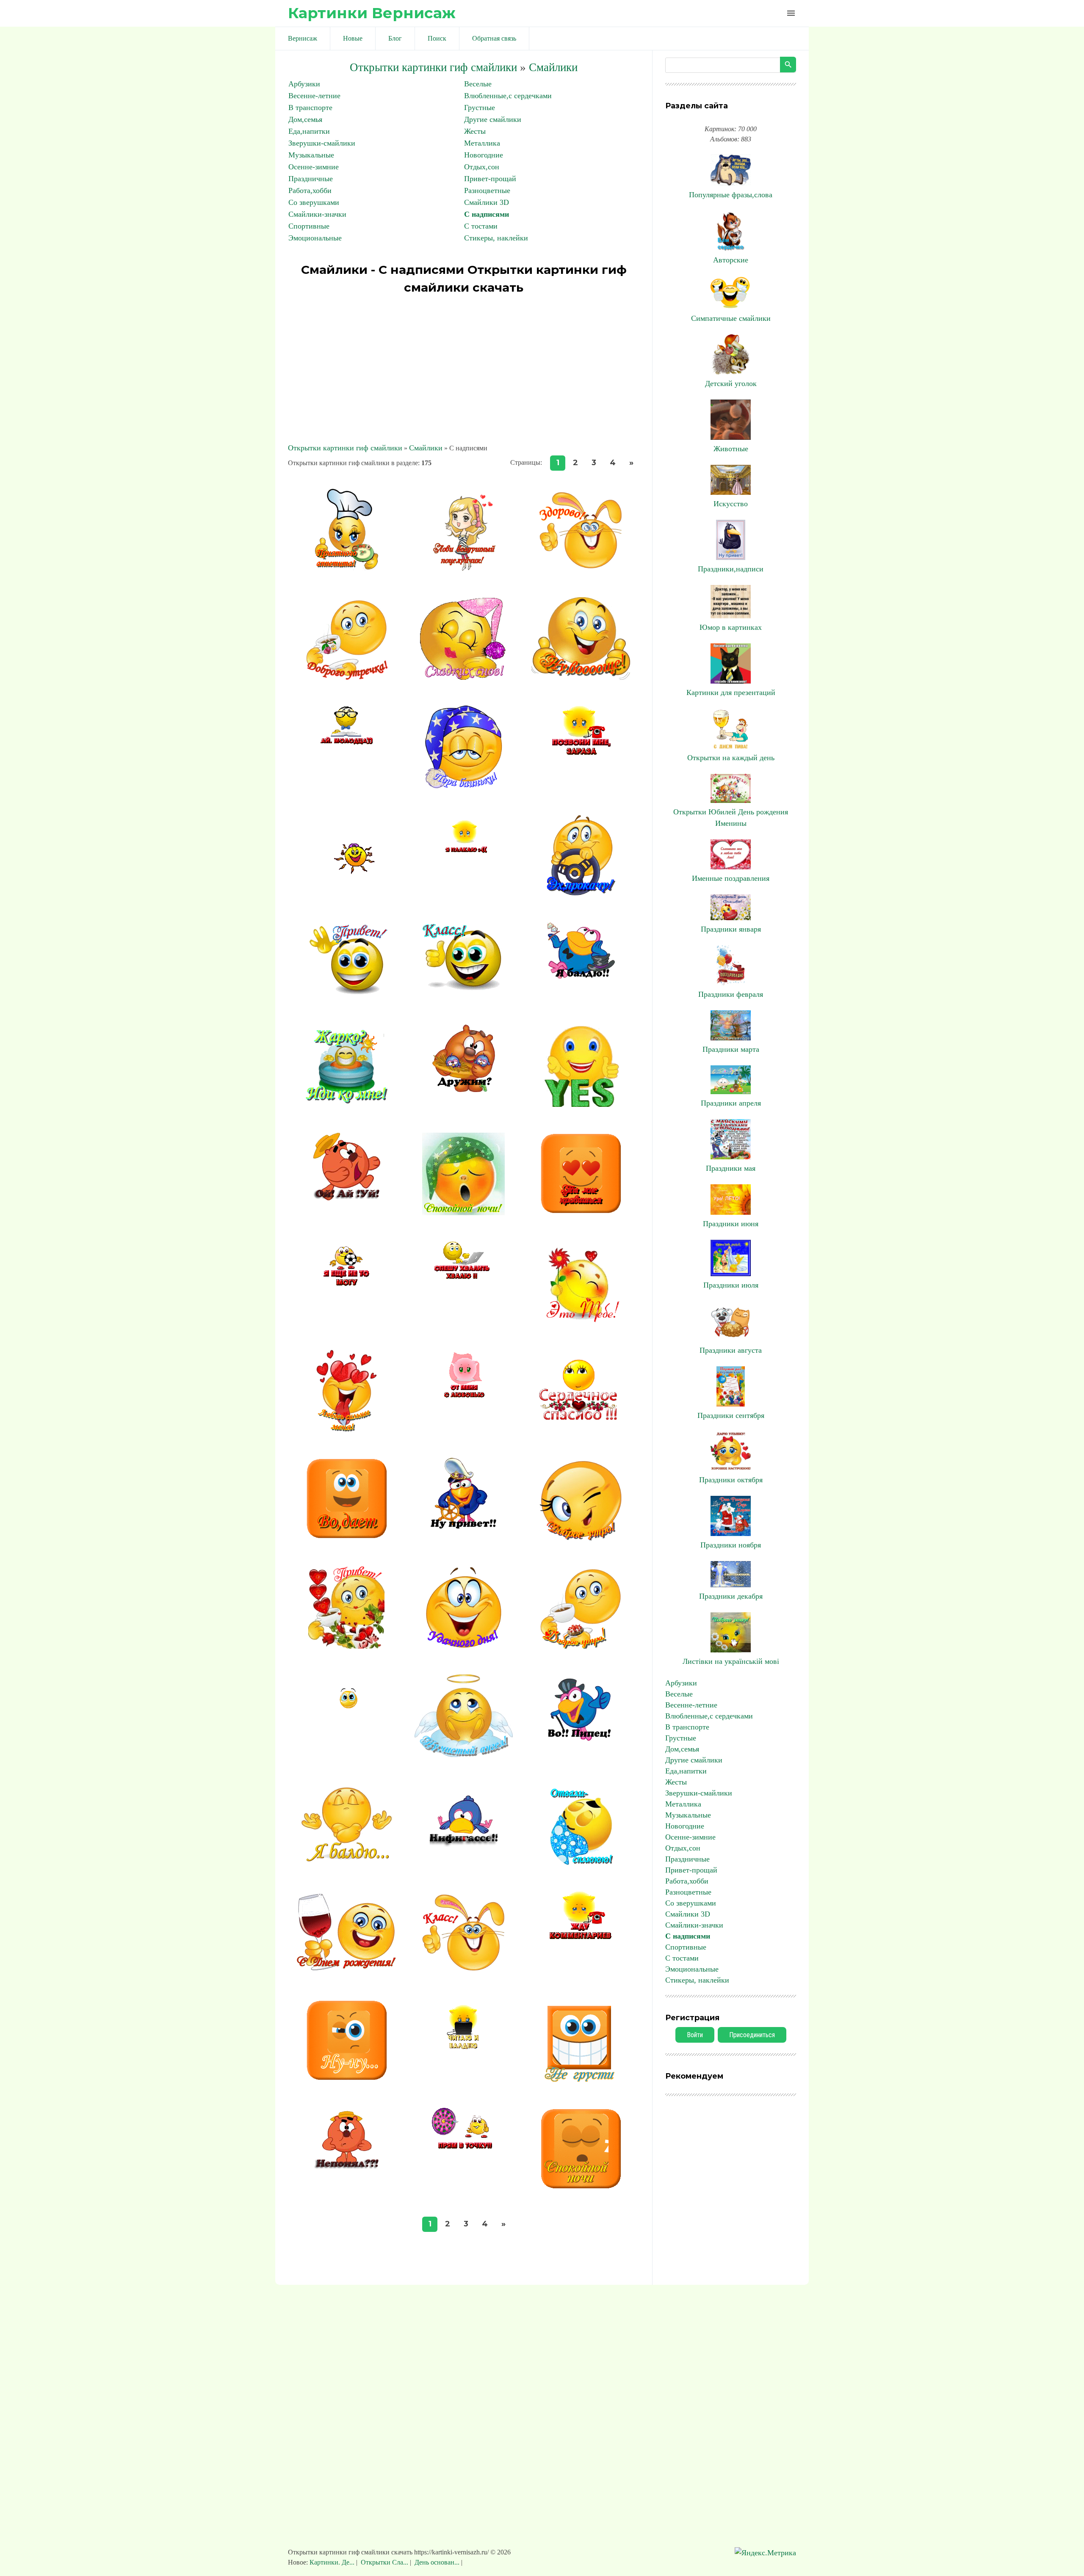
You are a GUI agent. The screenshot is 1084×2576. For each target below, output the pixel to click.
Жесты (475, 131)
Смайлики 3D (487, 202)
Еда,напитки (309, 131)
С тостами (481, 226)
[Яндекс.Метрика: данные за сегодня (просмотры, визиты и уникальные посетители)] (765, 2553)
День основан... (437, 2562)
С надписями (487, 214)
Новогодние (484, 155)
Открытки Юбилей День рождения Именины (731, 818)
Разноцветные (487, 190)
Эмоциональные (315, 238)
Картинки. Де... (333, 2562)
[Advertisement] (464, 370)
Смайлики (553, 67)
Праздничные (311, 179)
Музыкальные (311, 155)
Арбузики (304, 84)
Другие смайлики (493, 119)
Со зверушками (314, 202)
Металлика (482, 143)
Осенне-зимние (314, 167)
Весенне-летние (314, 96)
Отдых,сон (482, 167)
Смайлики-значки (317, 214)
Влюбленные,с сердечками (508, 96)
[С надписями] (347, 569)
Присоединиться (752, 2035)
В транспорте (310, 108)
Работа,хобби (310, 190)
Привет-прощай (490, 179)
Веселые (478, 84)
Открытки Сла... (384, 2562)
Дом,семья (305, 119)
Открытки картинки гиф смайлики (433, 67)
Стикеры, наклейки (496, 238)
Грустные (480, 108)
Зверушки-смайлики (322, 143)
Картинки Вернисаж (372, 13)
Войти (695, 2035)
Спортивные (309, 226)
